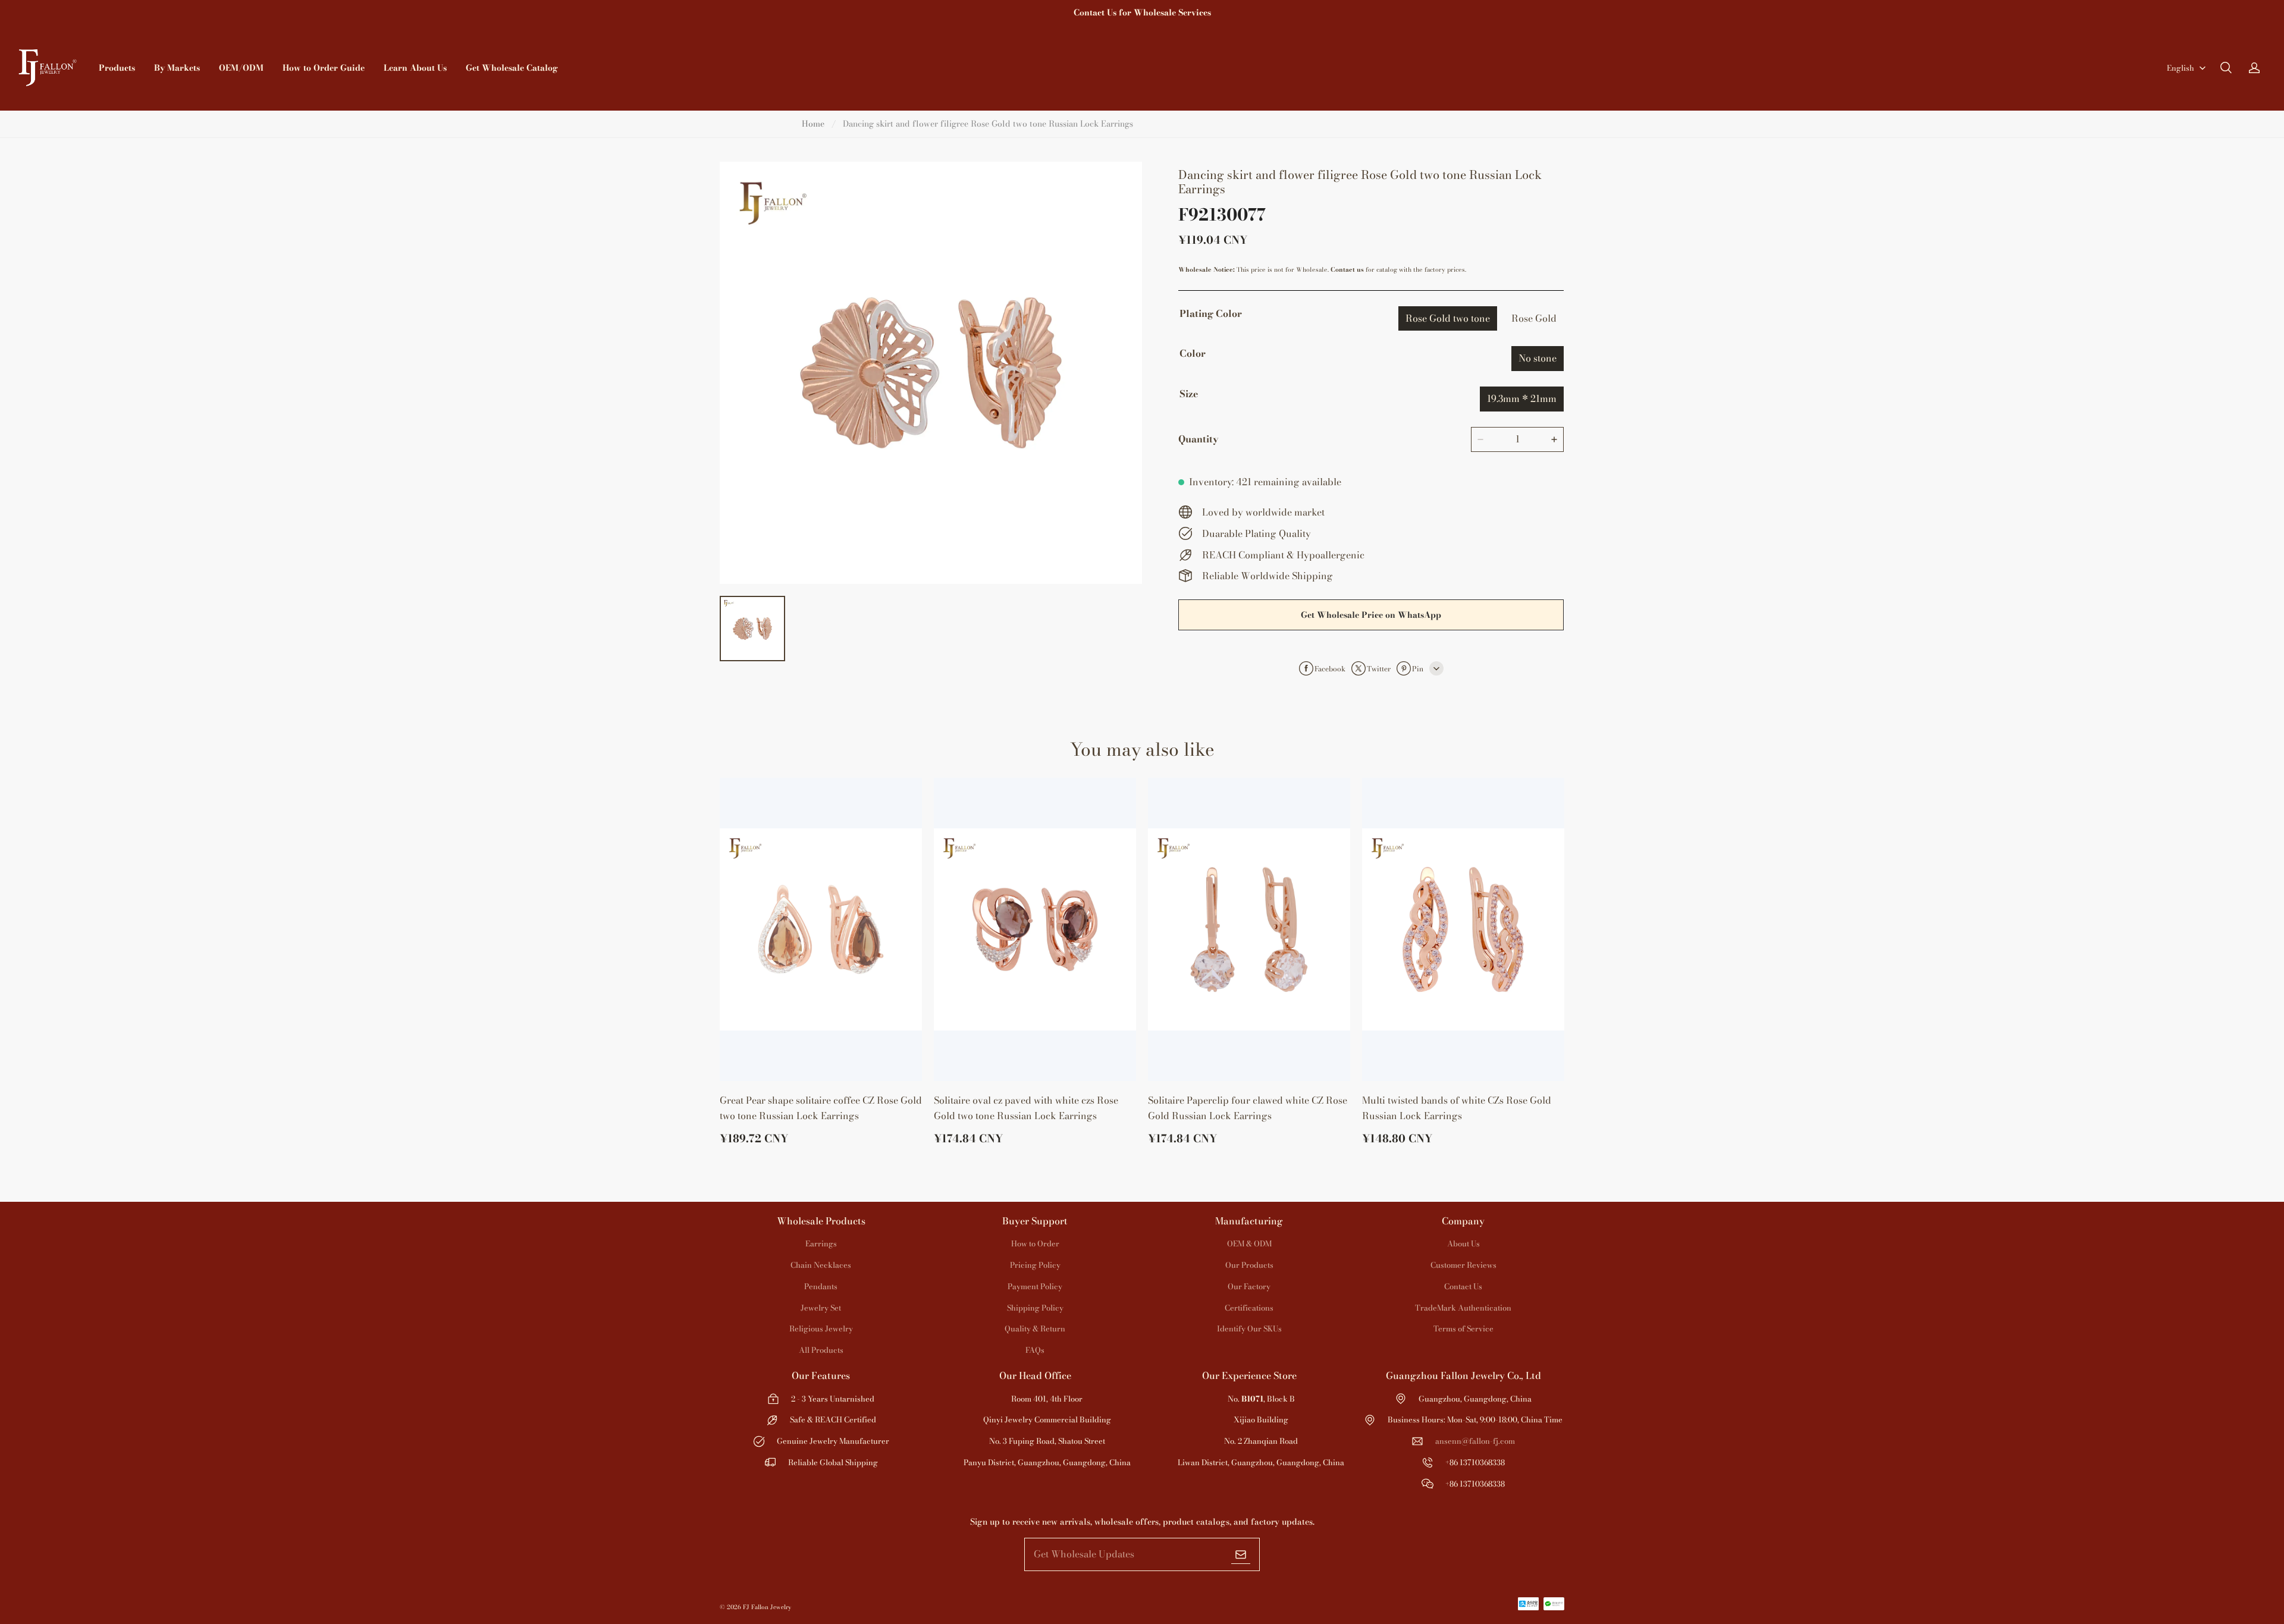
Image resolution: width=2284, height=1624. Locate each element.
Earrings (821, 1243)
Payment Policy (1035, 1286)
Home (813, 124)
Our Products (1249, 1265)
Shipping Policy (1035, 1308)
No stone (1538, 358)
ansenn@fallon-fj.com (1475, 1441)
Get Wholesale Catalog (512, 68)
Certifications (1249, 1308)
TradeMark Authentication (1463, 1308)
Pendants (821, 1286)
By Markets (177, 68)
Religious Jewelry (821, 1328)
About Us (1463, 1243)
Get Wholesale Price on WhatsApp (1371, 615)
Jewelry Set (821, 1308)
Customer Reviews (1463, 1265)
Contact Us (1463, 1286)
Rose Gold (1534, 318)
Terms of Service (1463, 1328)
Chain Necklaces (821, 1265)
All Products (821, 1350)
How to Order (1035, 1243)
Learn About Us (415, 68)
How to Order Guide (324, 68)
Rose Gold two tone (1448, 318)
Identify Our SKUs (1249, 1328)
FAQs (1035, 1350)
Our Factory (1249, 1286)
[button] (2226, 68)
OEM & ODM (1249, 1243)
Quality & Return (1035, 1328)
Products (117, 68)
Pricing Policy (1035, 1265)
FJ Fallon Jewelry (767, 1607)
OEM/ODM (241, 68)
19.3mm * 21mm (1522, 398)
